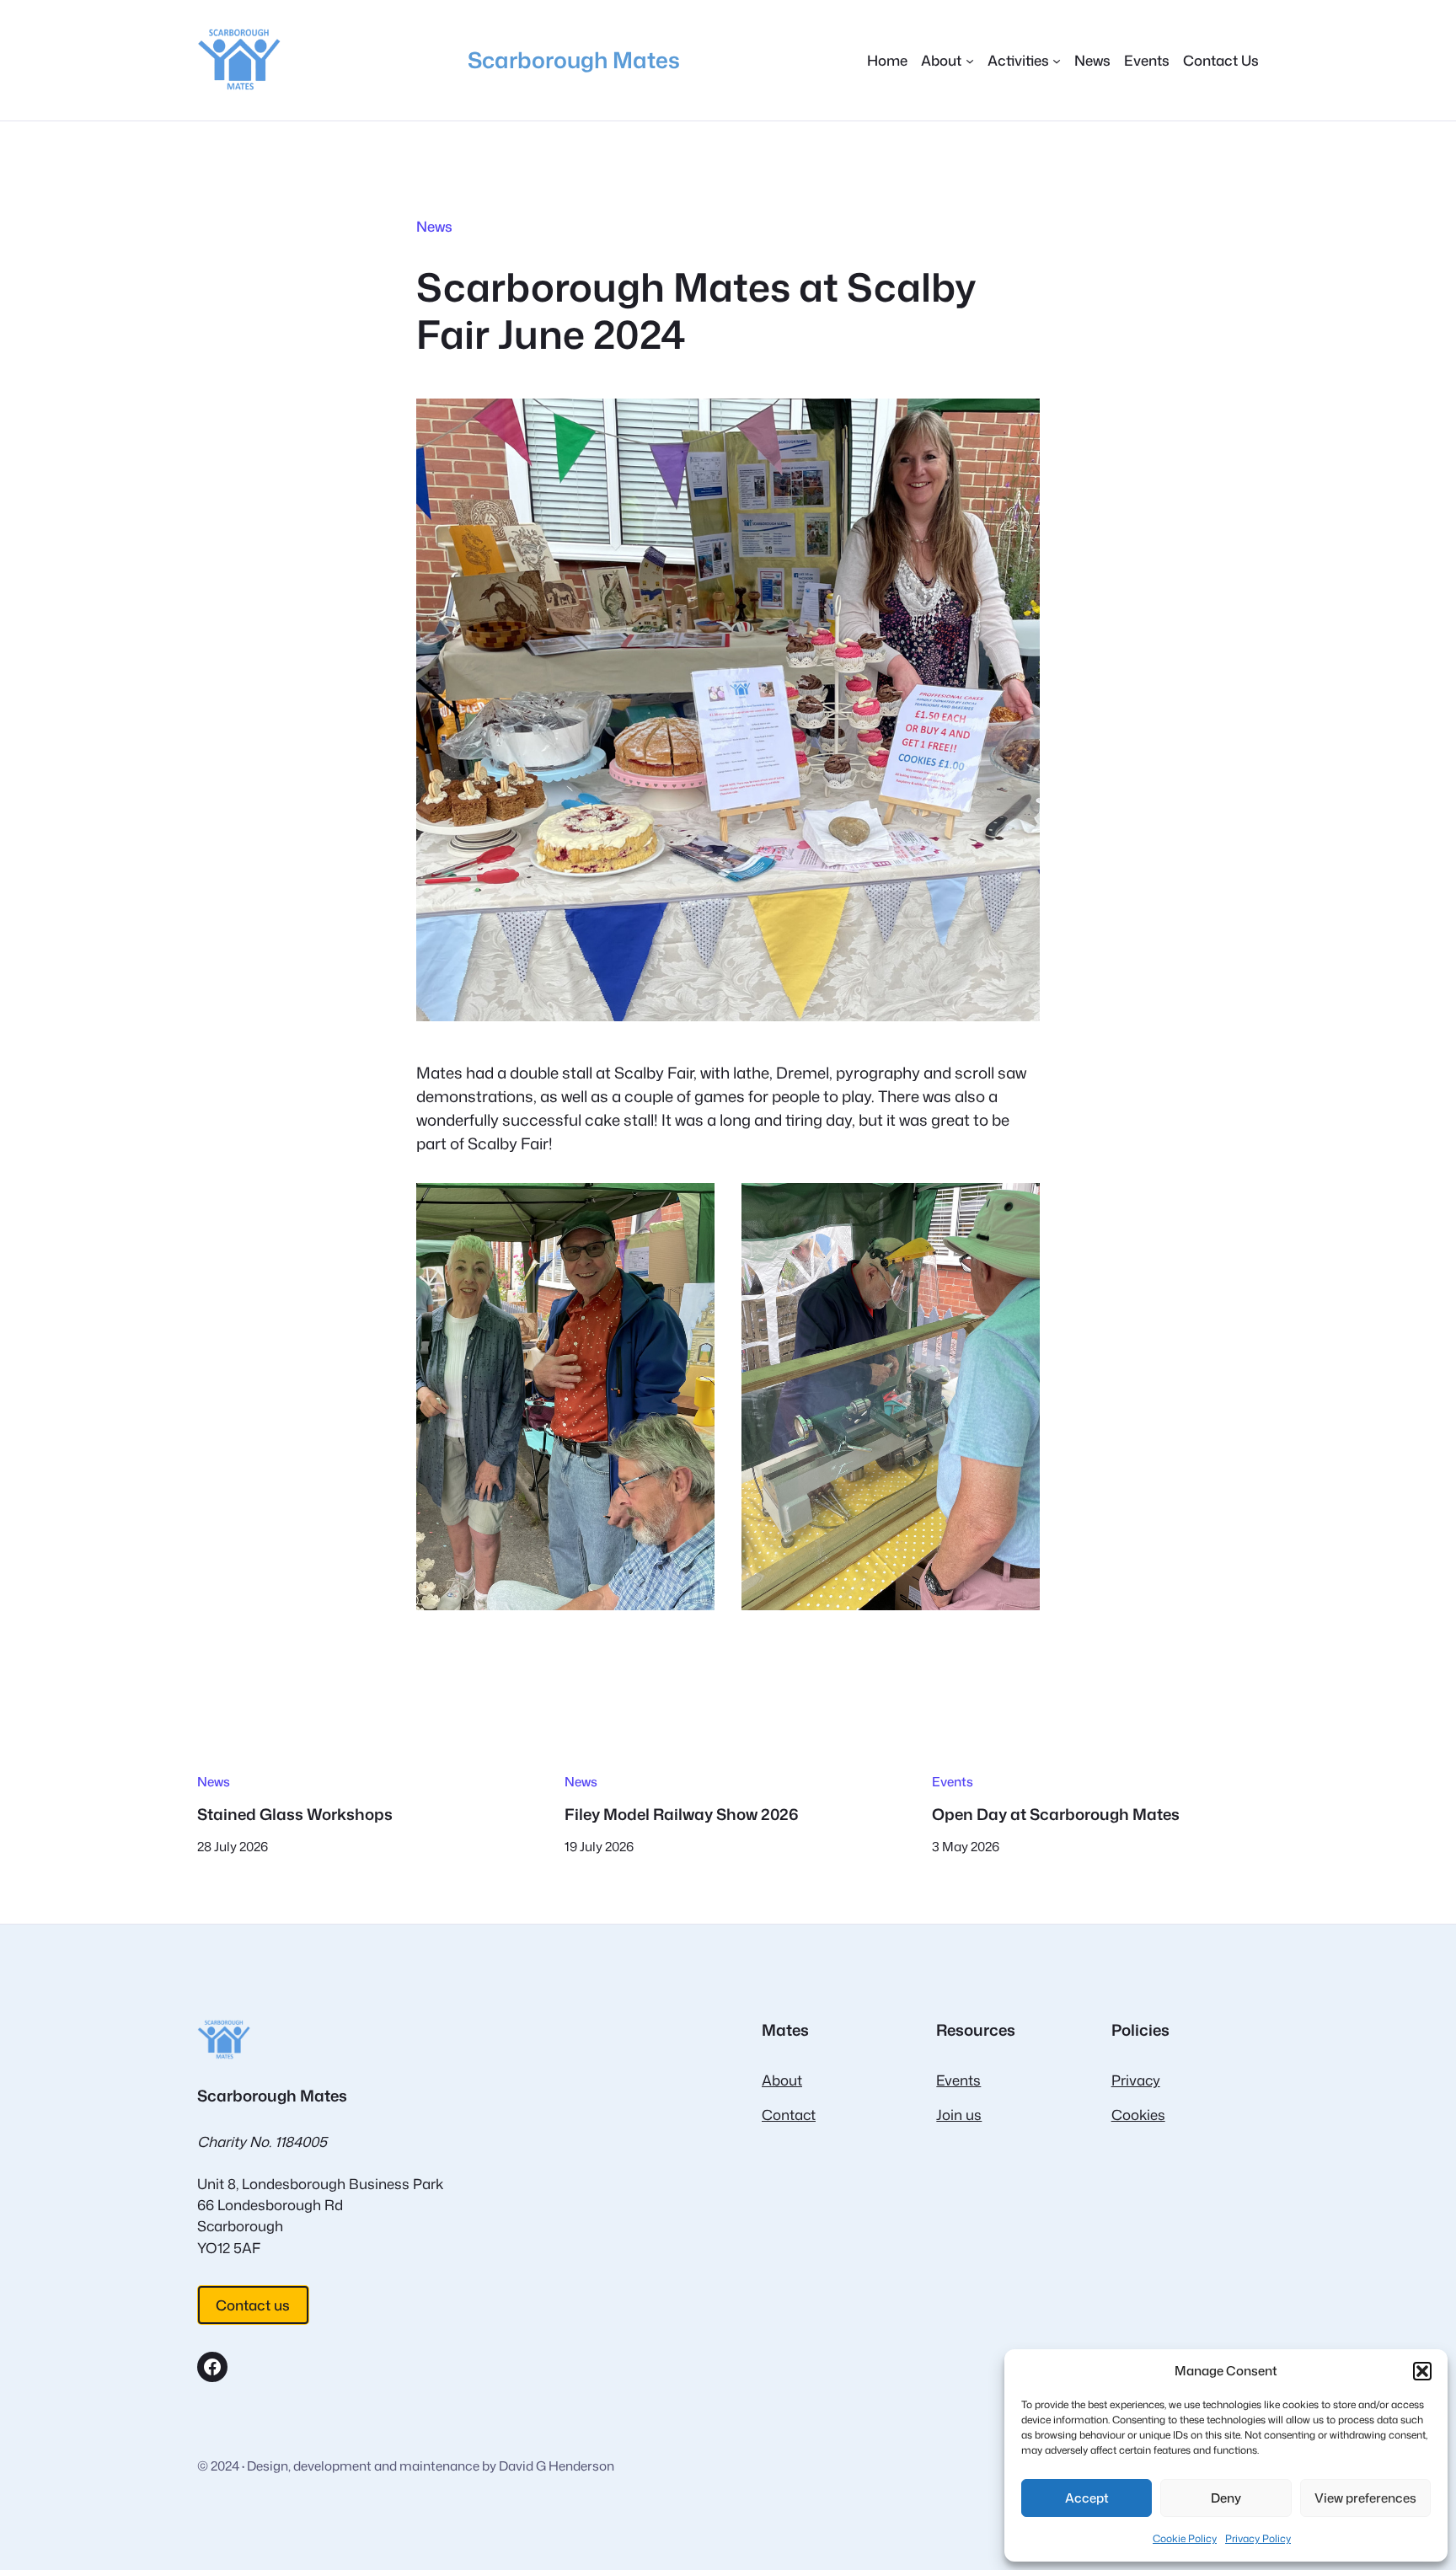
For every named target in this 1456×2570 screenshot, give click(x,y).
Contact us (253, 2305)
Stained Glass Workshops (295, 1814)
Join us (959, 2115)
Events (953, 1781)
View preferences (1365, 2498)
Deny (1226, 2498)
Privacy (1136, 2080)
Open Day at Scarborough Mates (1056, 1814)
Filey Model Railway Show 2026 (682, 1814)
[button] (1422, 2371)
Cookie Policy (1185, 2538)
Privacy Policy (1258, 2538)
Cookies (1138, 2115)
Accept (1087, 2498)
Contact (789, 2115)
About (782, 2080)
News (434, 226)
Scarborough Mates (574, 59)
